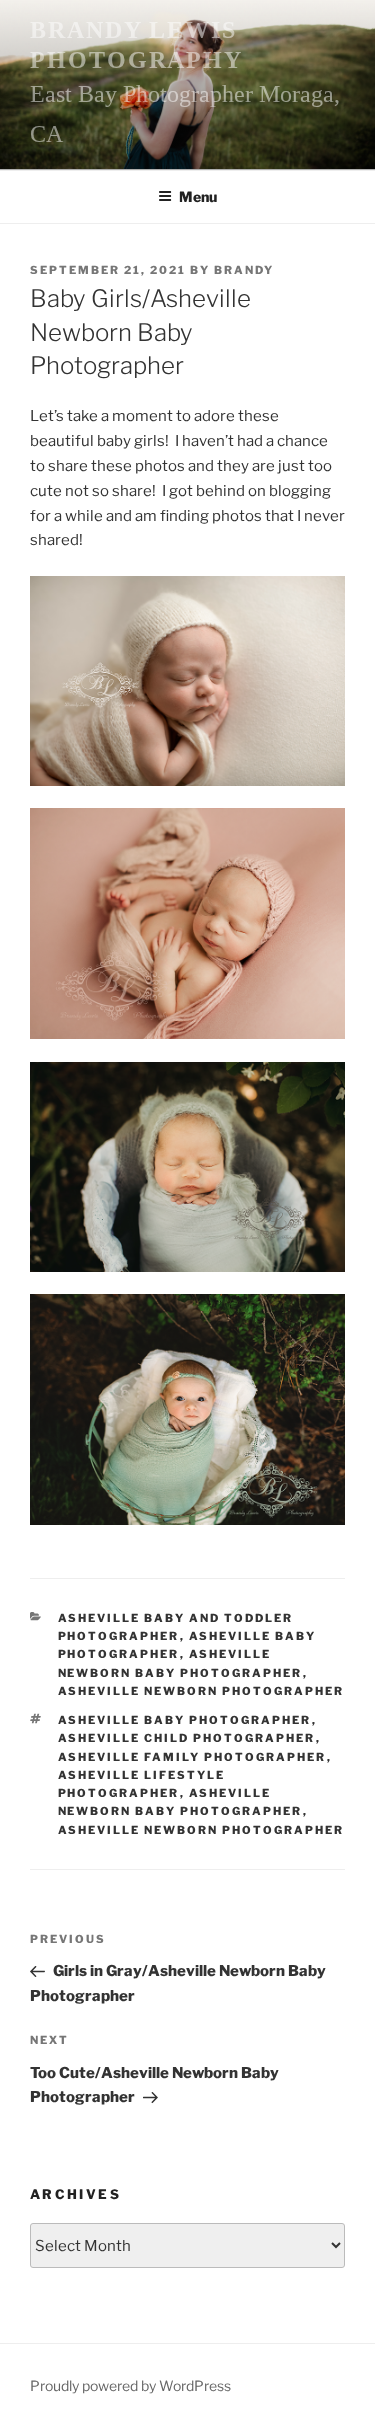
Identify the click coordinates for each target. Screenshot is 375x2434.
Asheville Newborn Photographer (201, 1691)
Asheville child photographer (187, 1738)
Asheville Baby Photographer (185, 1720)
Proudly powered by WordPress (130, 2385)
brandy (244, 270)
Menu (198, 196)
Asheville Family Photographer (192, 1757)
